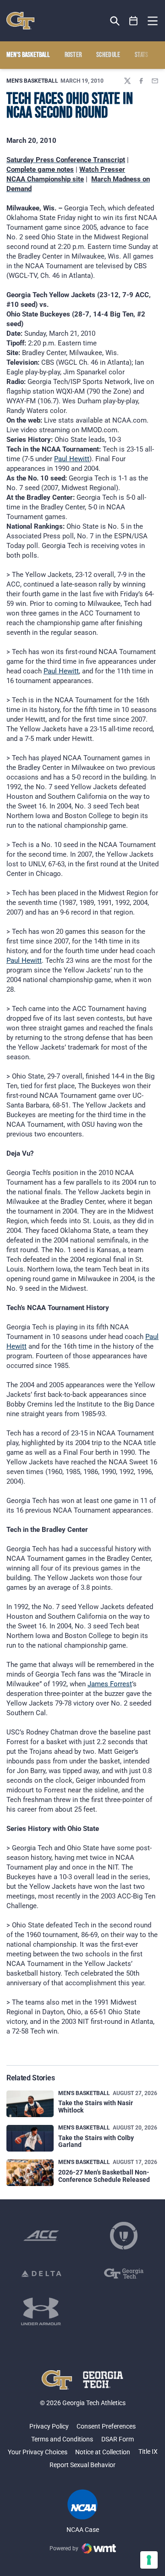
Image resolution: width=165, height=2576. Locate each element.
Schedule (108, 55)
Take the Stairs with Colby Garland (96, 2141)
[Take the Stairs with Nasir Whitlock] (30, 2104)
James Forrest (110, 1684)
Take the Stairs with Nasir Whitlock (96, 2106)
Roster (73, 55)
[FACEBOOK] (141, 81)
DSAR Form (118, 2439)
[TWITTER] (127, 81)
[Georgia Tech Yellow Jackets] (20, 21)
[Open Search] (115, 21)
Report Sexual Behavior (82, 2465)
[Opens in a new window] (41, 2236)
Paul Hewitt (72, 459)
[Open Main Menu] (153, 21)
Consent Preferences (106, 2426)
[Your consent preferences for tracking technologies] (149, 2560)
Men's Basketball (32, 81)
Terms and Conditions (62, 2439)
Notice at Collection (103, 2452)
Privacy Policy (49, 2426)
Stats (142, 55)
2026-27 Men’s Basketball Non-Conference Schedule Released (104, 2176)
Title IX (148, 2452)
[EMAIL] (155, 81)
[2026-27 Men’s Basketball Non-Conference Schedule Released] (30, 2173)
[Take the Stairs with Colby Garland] (30, 2138)
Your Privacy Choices (38, 2452)
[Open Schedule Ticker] (134, 21)
